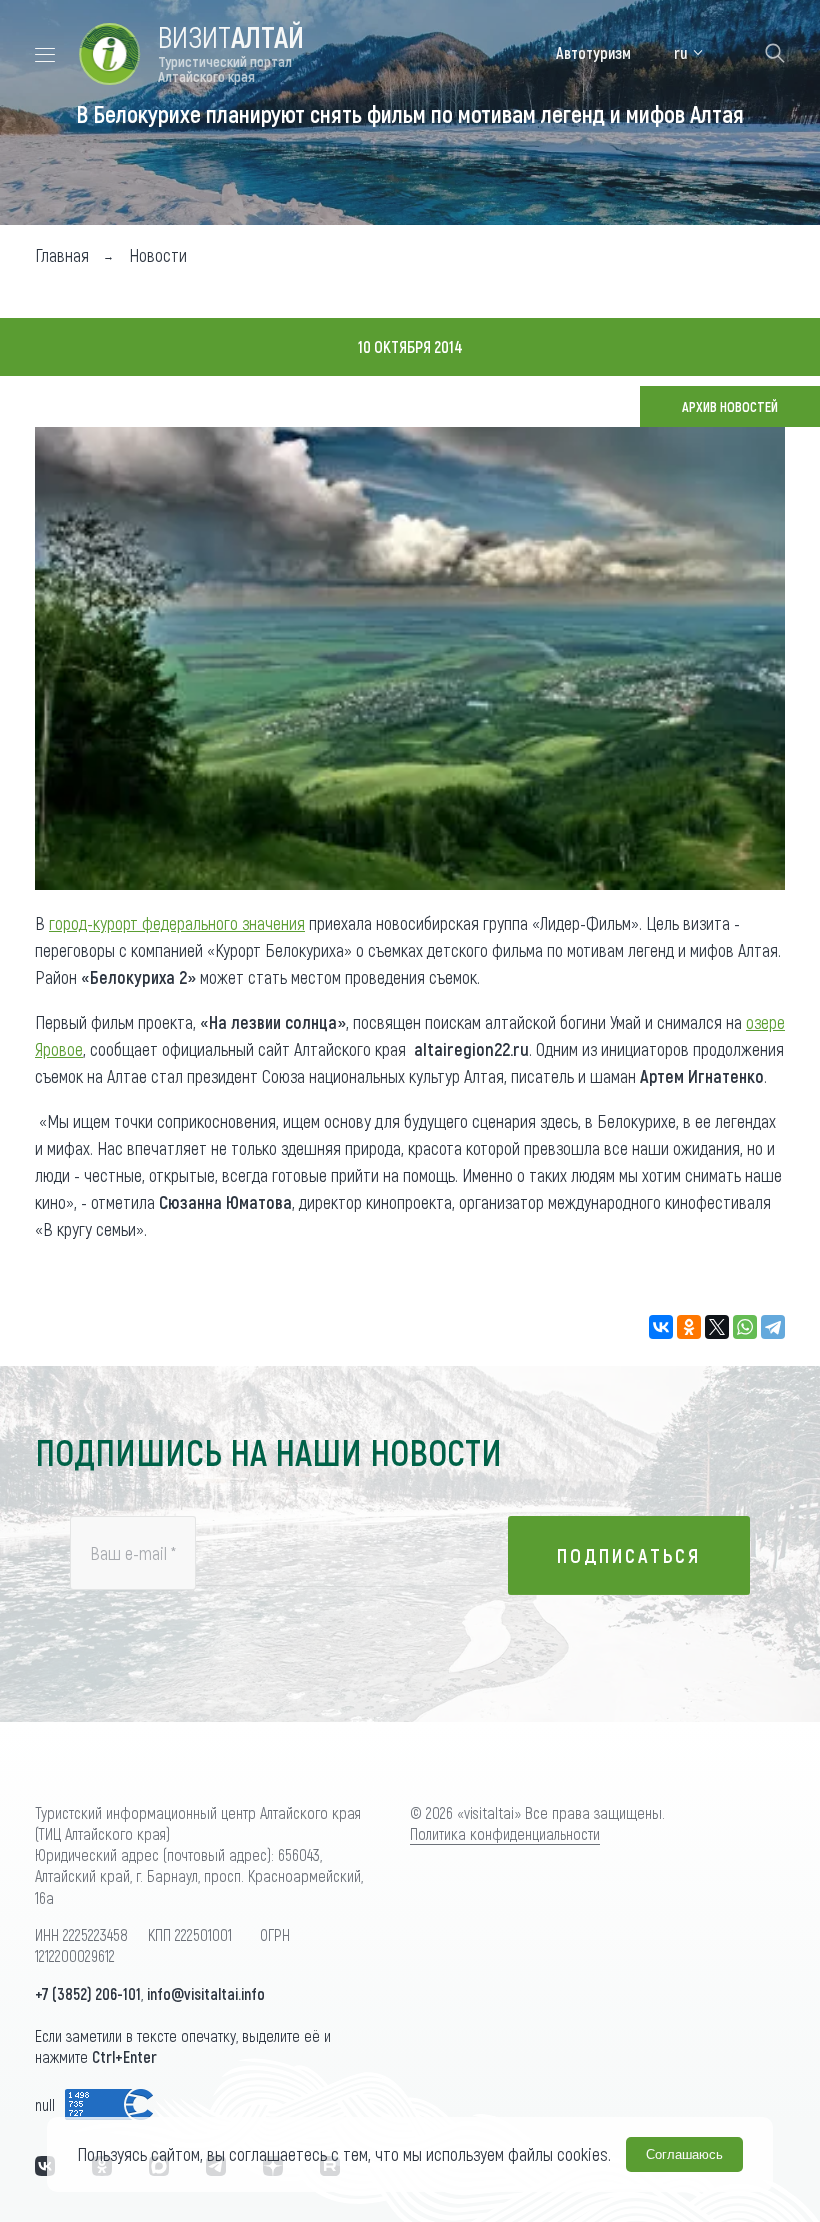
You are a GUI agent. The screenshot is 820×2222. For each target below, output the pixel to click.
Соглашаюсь (684, 2154)
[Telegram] (773, 1327)
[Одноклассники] (689, 1327)
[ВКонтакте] (661, 1327)
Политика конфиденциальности (505, 1833)
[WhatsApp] (745, 1327)
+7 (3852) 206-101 (88, 1993)
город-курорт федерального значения (177, 923)
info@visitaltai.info (206, 1993)
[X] (717, 1327)
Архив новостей (730, 406)
